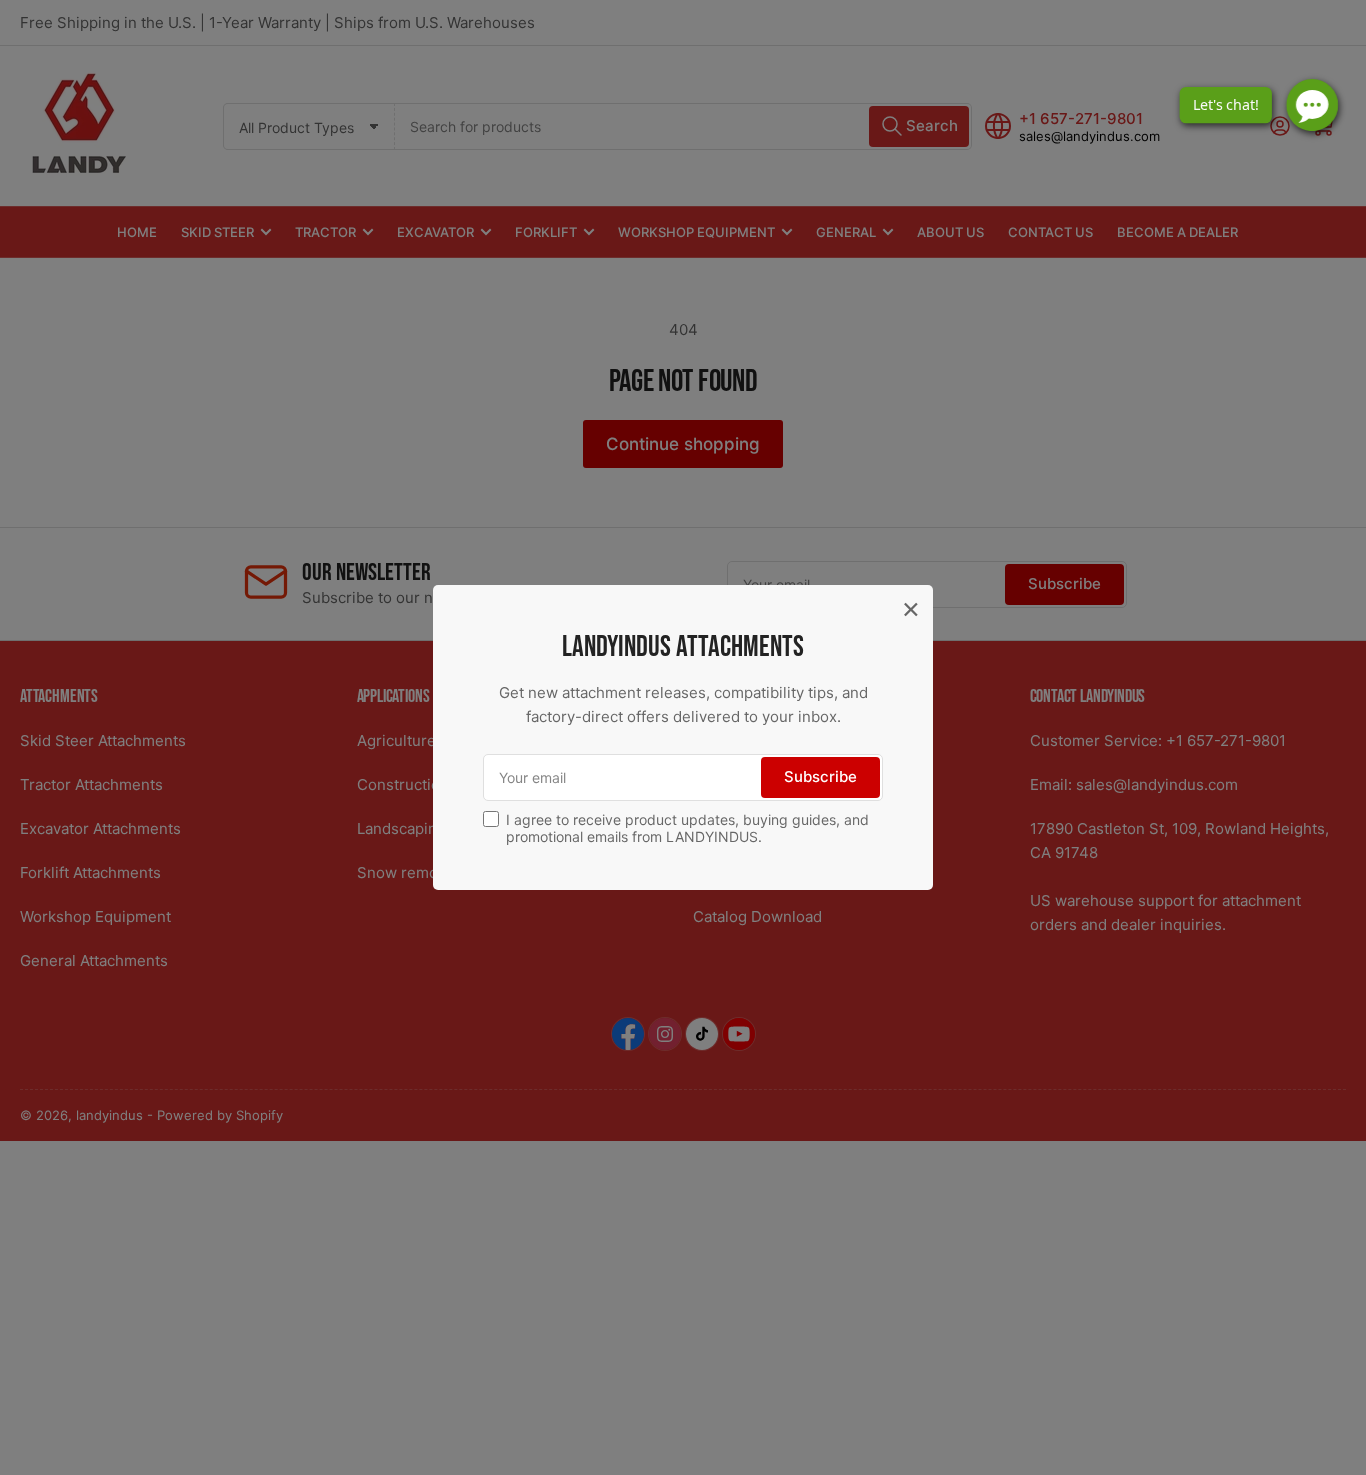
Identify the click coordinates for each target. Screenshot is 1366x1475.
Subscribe (820, 776)
